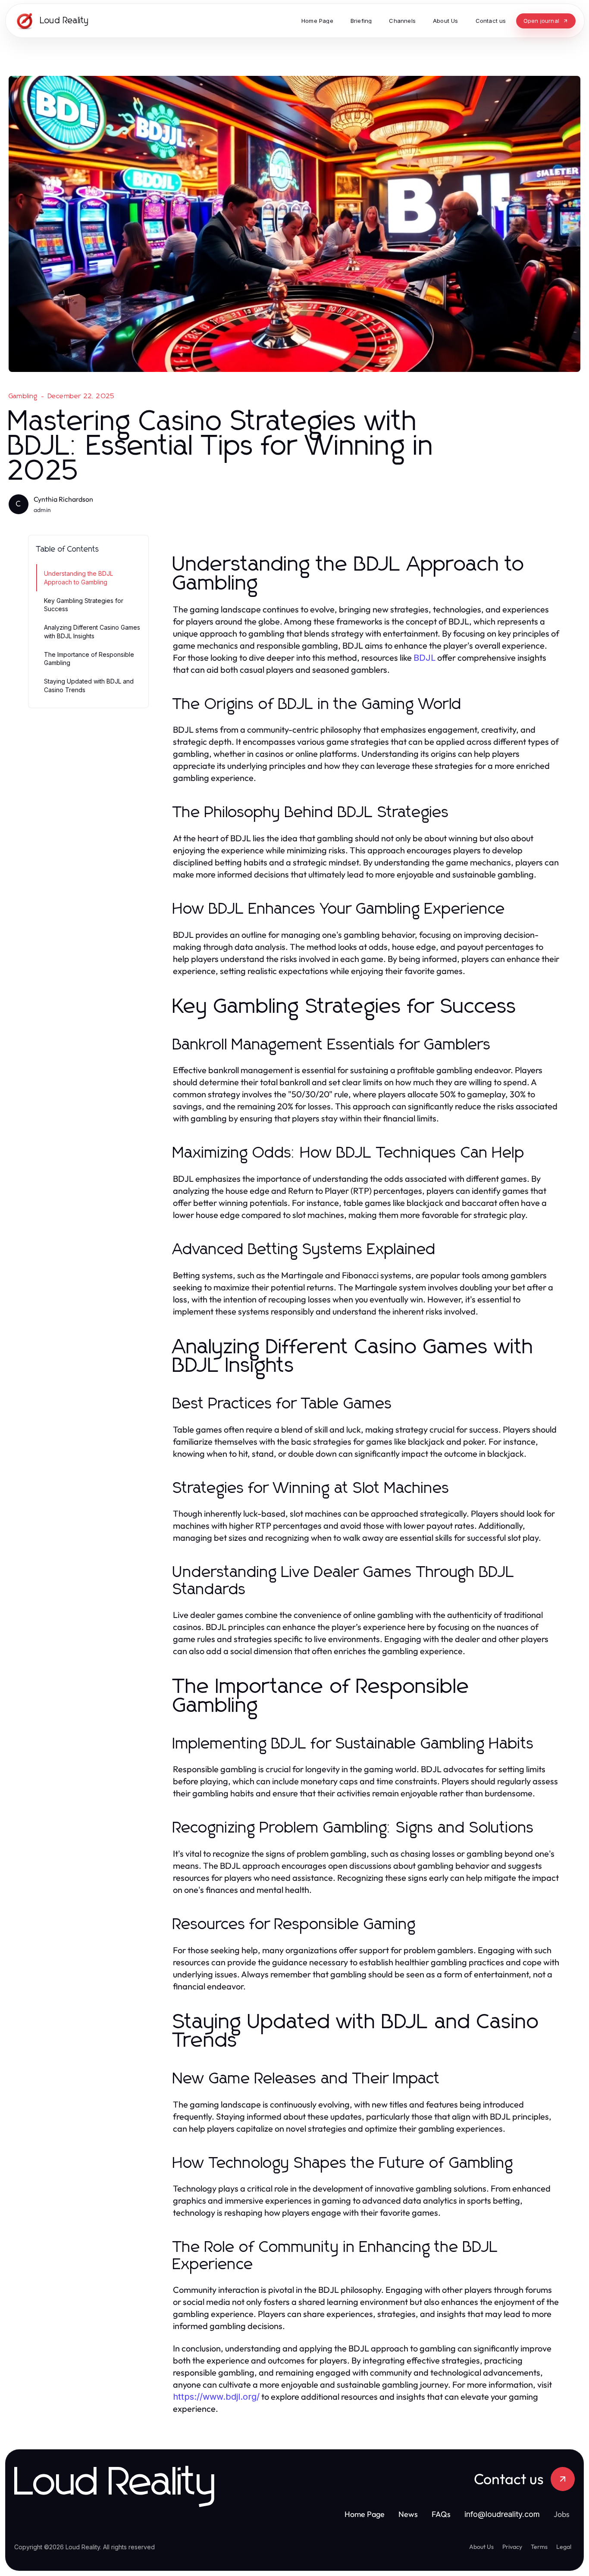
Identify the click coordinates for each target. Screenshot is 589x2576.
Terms (539, 2547)
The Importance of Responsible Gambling (89, 659)
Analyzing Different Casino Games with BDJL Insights (92, 631)
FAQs (441, 2514)
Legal (564, 2547)
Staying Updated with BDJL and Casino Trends (89, 685)
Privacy (512, 2547)
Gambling (23, 396)
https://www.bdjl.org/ (216, 2397)
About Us (481, 2547)
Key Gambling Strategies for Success (84, 605)
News (408, 2514)
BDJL (425, 658)
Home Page (365, 2514)
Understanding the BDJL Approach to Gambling (78, 578)
